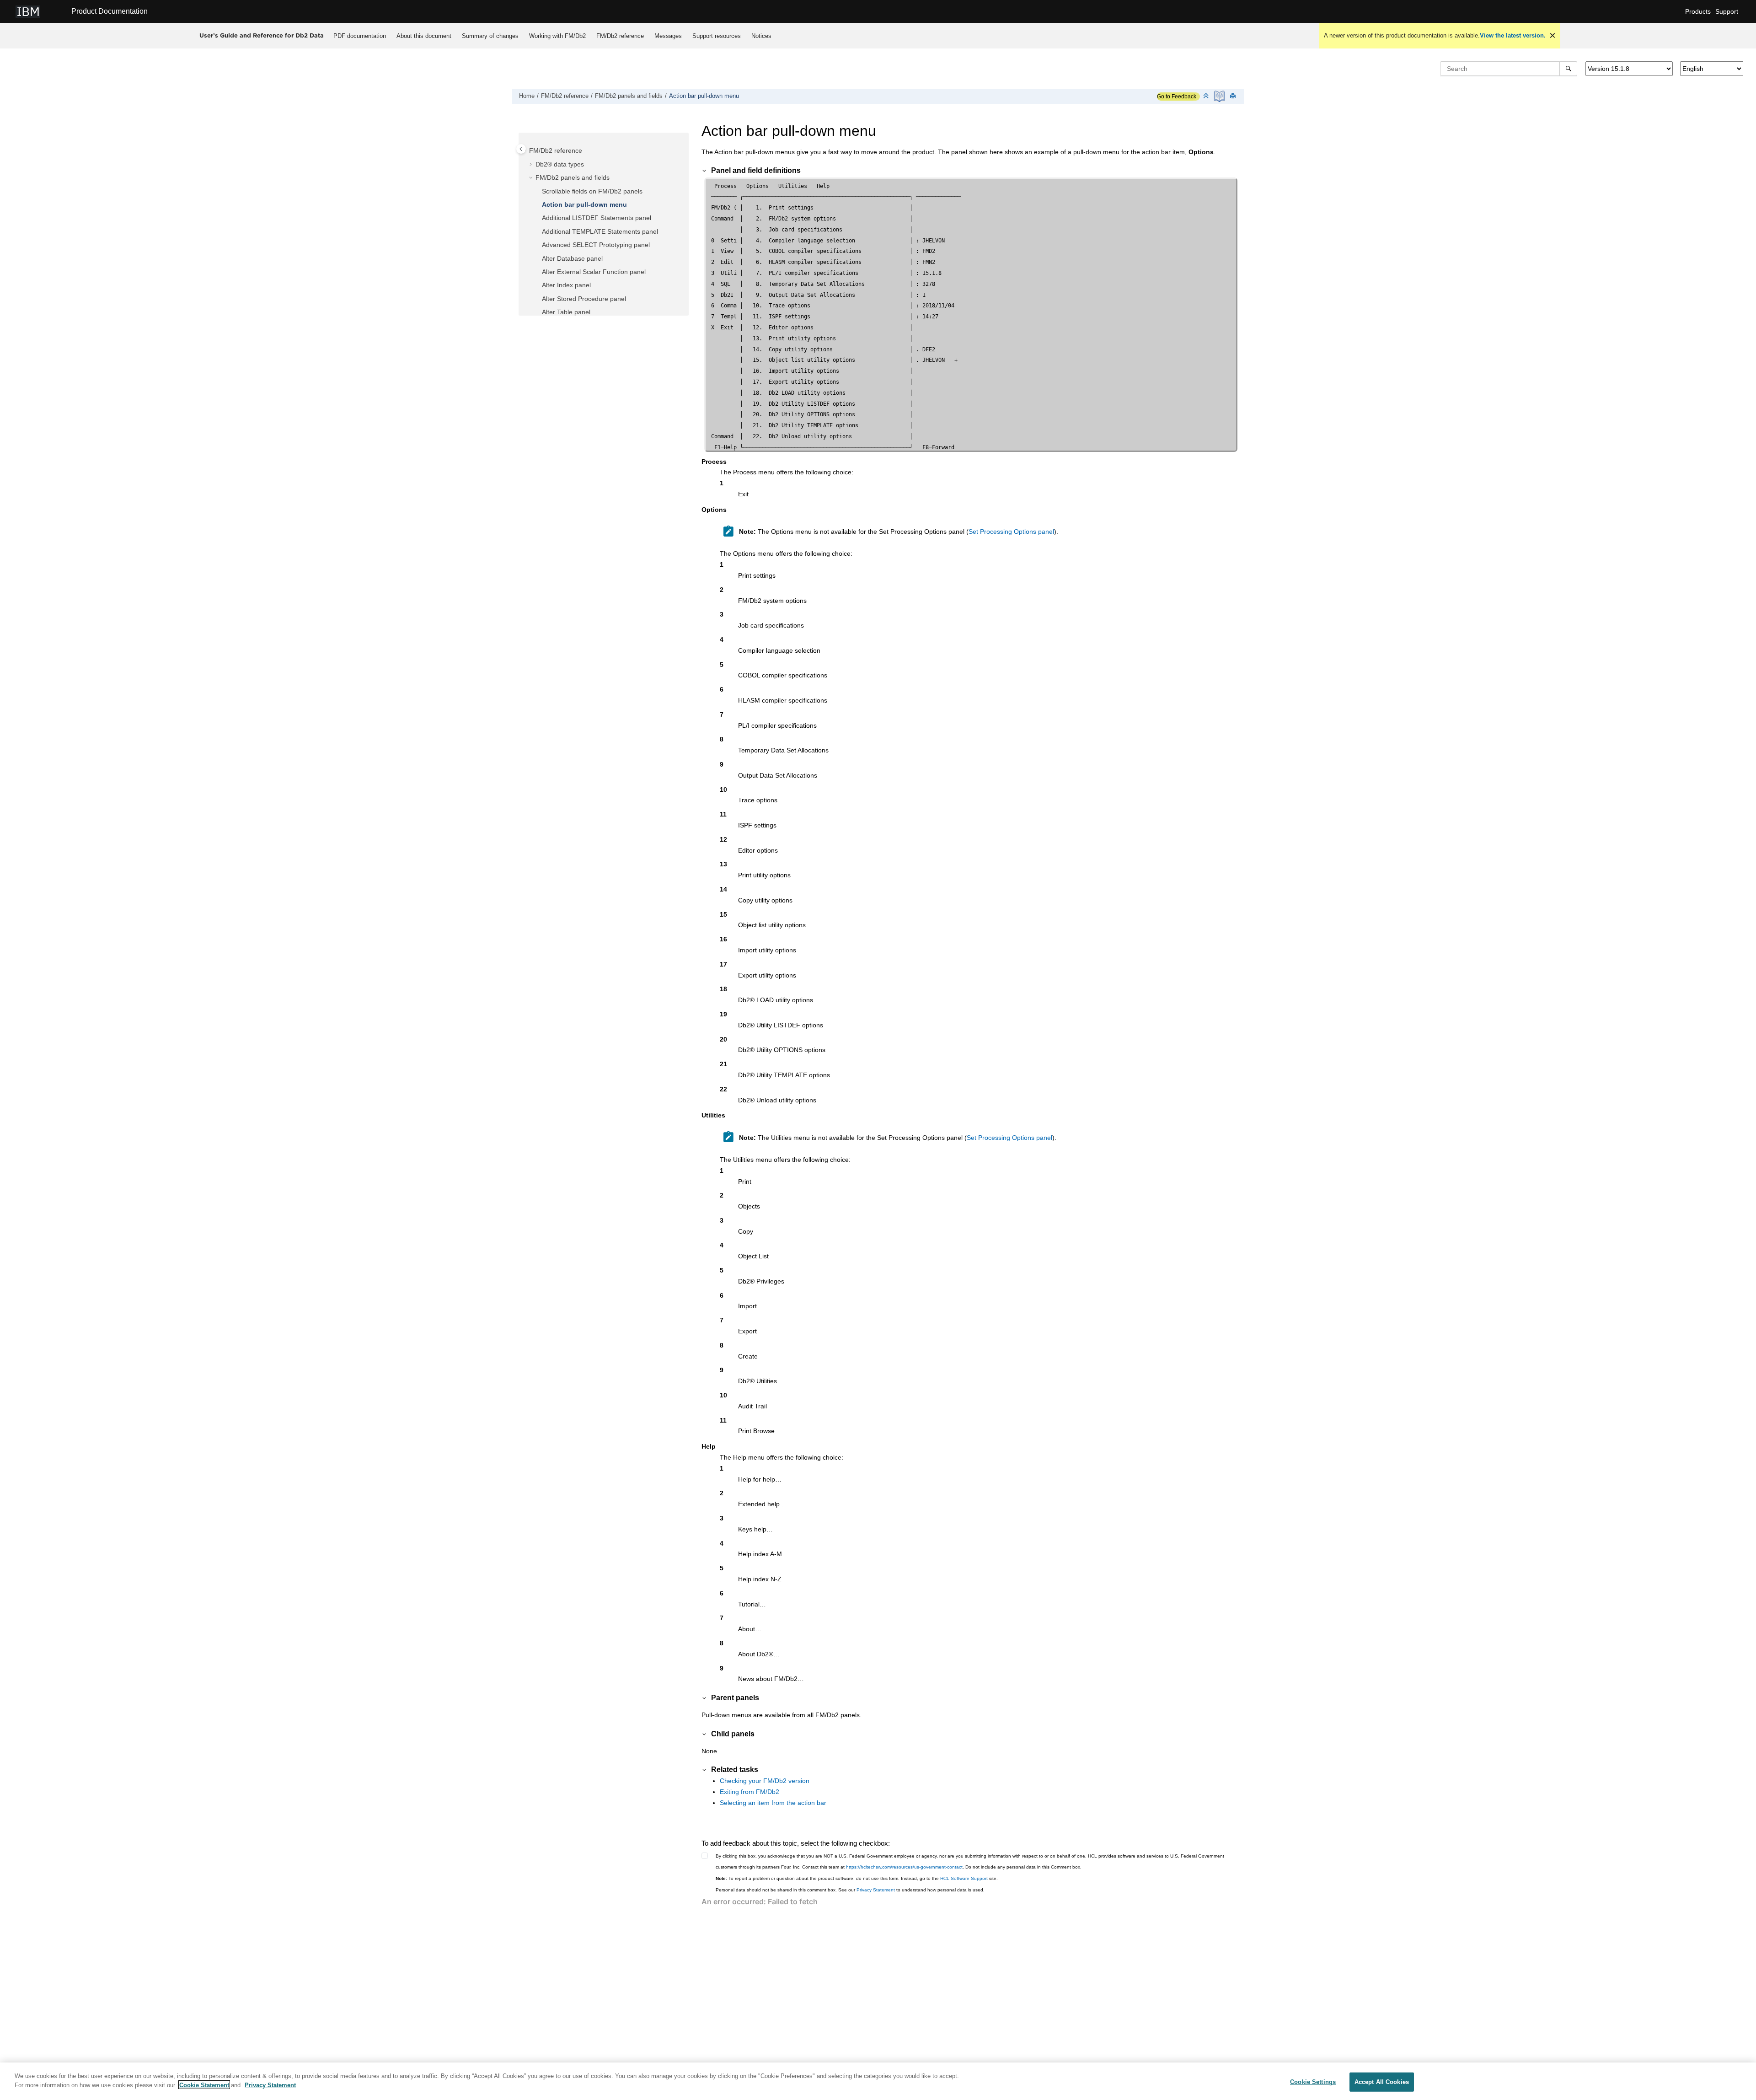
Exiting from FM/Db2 (750, 1792)
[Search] (1568, 69)
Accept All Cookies (1382, 2082)
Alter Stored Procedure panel (584, 299)
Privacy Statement (876, 1890)
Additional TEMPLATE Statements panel (600, 231)
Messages (668, 36)
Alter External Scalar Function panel (594, 272)
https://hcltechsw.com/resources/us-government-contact (904, 1867)
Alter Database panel (572, 258)
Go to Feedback (1177, 97)
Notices (761, 36)
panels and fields (629, 96)
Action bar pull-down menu (704, 96)
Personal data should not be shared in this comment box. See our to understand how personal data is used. (850, 1890)
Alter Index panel (566, 285)
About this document (424, 36)
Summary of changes (490, 36)
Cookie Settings (1313, 2082)
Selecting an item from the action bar (773, 1803)
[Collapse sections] (1207, 96)
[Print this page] (1234, 96)
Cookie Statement (204, 2085)
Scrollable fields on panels (592, 191)
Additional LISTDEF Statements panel (597, 218)
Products (1698, 11)
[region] (878, 2081)
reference (620, 36)
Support (1727, 11)
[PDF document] (1220, 96)
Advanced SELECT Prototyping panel (596, 245)
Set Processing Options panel (1011, 532)
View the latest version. (1513, 35)
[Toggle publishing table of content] (521, 149)
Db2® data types (560, 164)
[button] (525, 151)
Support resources (717, 36)
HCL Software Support (964, 1878)
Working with (557, 36)
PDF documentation (360, 36)
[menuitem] (360, 36)
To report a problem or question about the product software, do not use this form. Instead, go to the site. (857, 1878)
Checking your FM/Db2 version (765, 1781)
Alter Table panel (566, 312)
